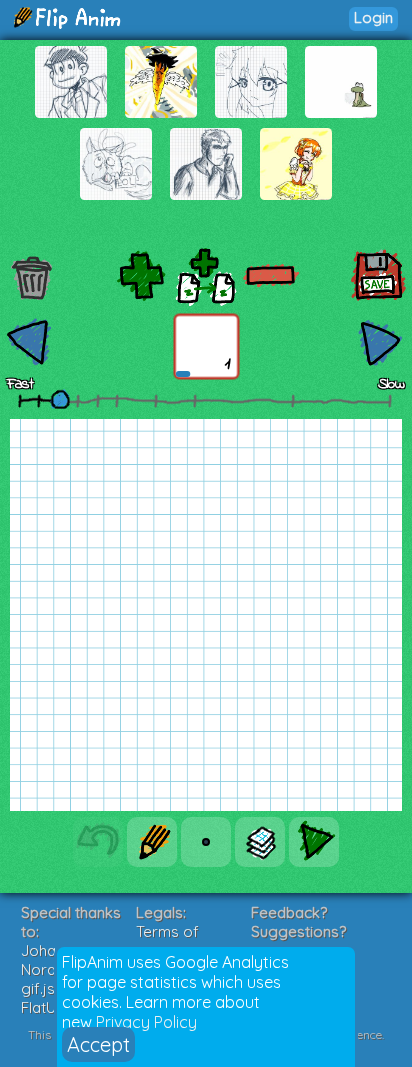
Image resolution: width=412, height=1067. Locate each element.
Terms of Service (167, 941)
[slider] (60, 399)
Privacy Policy (146, 1022)
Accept (98, 1044)
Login (373, 17)
